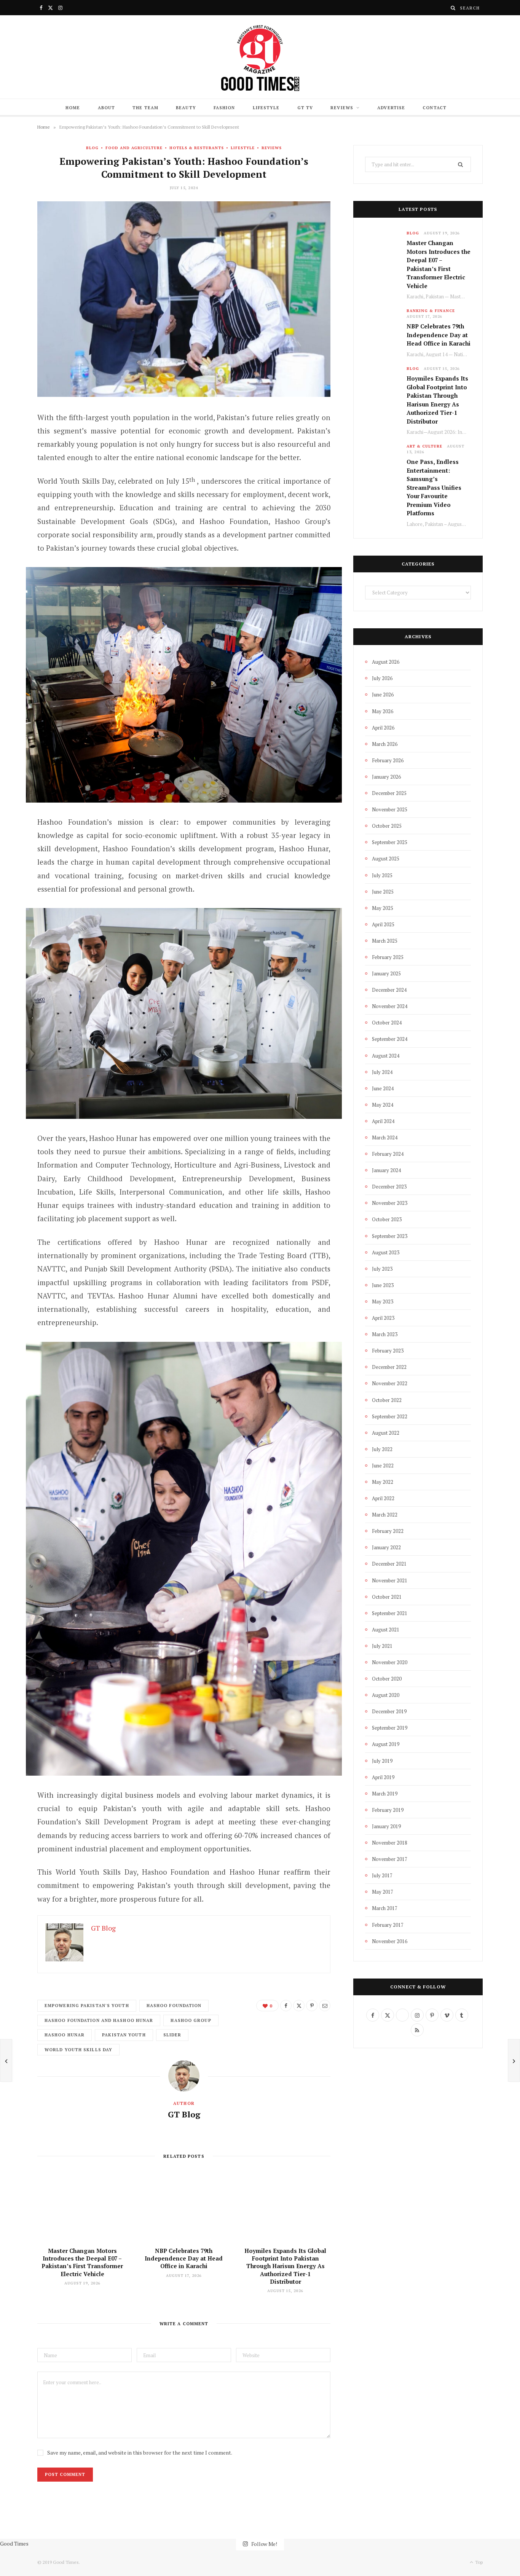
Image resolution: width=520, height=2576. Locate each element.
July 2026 (382, 678)
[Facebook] (17, 439)
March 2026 (385, 744)
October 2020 (387, 1679)
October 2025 (387, 826)
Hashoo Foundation (174, 2006)
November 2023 (390, 1203)
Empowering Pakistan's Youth (87, 2006)
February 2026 (388, 760)
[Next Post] (514, 2060)
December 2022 (389, 1367)
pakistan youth (124, 2035)
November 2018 (390, 1843)
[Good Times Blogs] (260, 57)
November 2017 (390, 1859)
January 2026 (386, 777)
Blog (92, 148)
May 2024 (383, 1105)
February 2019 (388, 1810)
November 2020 (390, 1662)
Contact (435, 108)
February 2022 (388, 1531)
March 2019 (385, 1794)
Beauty (186, 108)
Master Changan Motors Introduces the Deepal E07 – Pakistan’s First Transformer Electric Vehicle (82, 2262)
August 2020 (386, 1695)
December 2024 (389, 990)
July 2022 (382, 1449)
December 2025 (389, 793)
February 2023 (388, 1351)
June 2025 (383, 892)
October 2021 (387, 1597)
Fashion (224, 108)
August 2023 (386, 1252)
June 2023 (383, 1285)
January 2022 (386, 1547)
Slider (172, 2035)
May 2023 (383, 1302)
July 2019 (382, 1761)
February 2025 (388, 957)
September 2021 (390, 1613)
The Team (145, 108)
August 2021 (386, 1630)
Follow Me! (264, 2543)
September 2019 (390, 1728)
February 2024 (388, 1154)
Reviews (342, 108)
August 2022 (386, 1433)
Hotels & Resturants (197, 148)
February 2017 (388, 1925)
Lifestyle (266, 108)
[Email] (17, 497)
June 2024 (383, 1088)
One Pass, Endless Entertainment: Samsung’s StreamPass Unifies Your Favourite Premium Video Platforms (434, 487)
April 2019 (383, 1777)
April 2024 (383, 1121)
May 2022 (383, 1482)
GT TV (305, 108)
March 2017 (385, 1908)
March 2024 (385, 1137)
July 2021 (382, 1646)
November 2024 (390, 1006)
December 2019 (389, 1711)
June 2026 (383, 695)
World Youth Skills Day (78, 2050)
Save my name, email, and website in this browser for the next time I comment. (140, 2453)
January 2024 (386, 1170)
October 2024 (387, 1023)
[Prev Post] (6, 2060)
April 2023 (383, 1318)
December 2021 (389, 1564)
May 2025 (383, 908)
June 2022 (383, 1466)
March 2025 (385, 941)
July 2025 (382, 875)
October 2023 (387, 1219)
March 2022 (385, 1515)
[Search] (453, 8)
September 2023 (390, 1236)
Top (478, 2562)
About (107, 108)
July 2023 (382, 1269)
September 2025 (390, 842)
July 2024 (382, 1072)
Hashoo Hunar (65, 2035)
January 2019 (386, 1826)
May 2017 (383, 1892)
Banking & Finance (431, 311)
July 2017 (382, 1875)
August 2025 (386, 859)
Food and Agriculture (134, 148)
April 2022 (383, 1498)
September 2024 (390, 1039)
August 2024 (386, 1056)
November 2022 (390, 1383)
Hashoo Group (191, 2020)
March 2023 (385, 1334)
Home (73, 108)
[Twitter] (17, 458)
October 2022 (387, 1400)
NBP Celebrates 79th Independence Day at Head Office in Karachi (184, 2258)
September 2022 (390, 1416)
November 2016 (390, 1941)
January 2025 (386, 973)
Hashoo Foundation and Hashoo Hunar (99, 2020)
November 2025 (390, 809)
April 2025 (383, 924)
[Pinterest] (17, 478)
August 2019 (386, 1744)
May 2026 (383, 711)
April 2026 (383, 728)
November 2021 (390, 1580)
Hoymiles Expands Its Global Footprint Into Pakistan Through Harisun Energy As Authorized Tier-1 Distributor (285, 2266)
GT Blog (184, 2114)
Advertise (391, 108)
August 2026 (386, 662)
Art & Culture (424, 446)
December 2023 (389, 1187)
